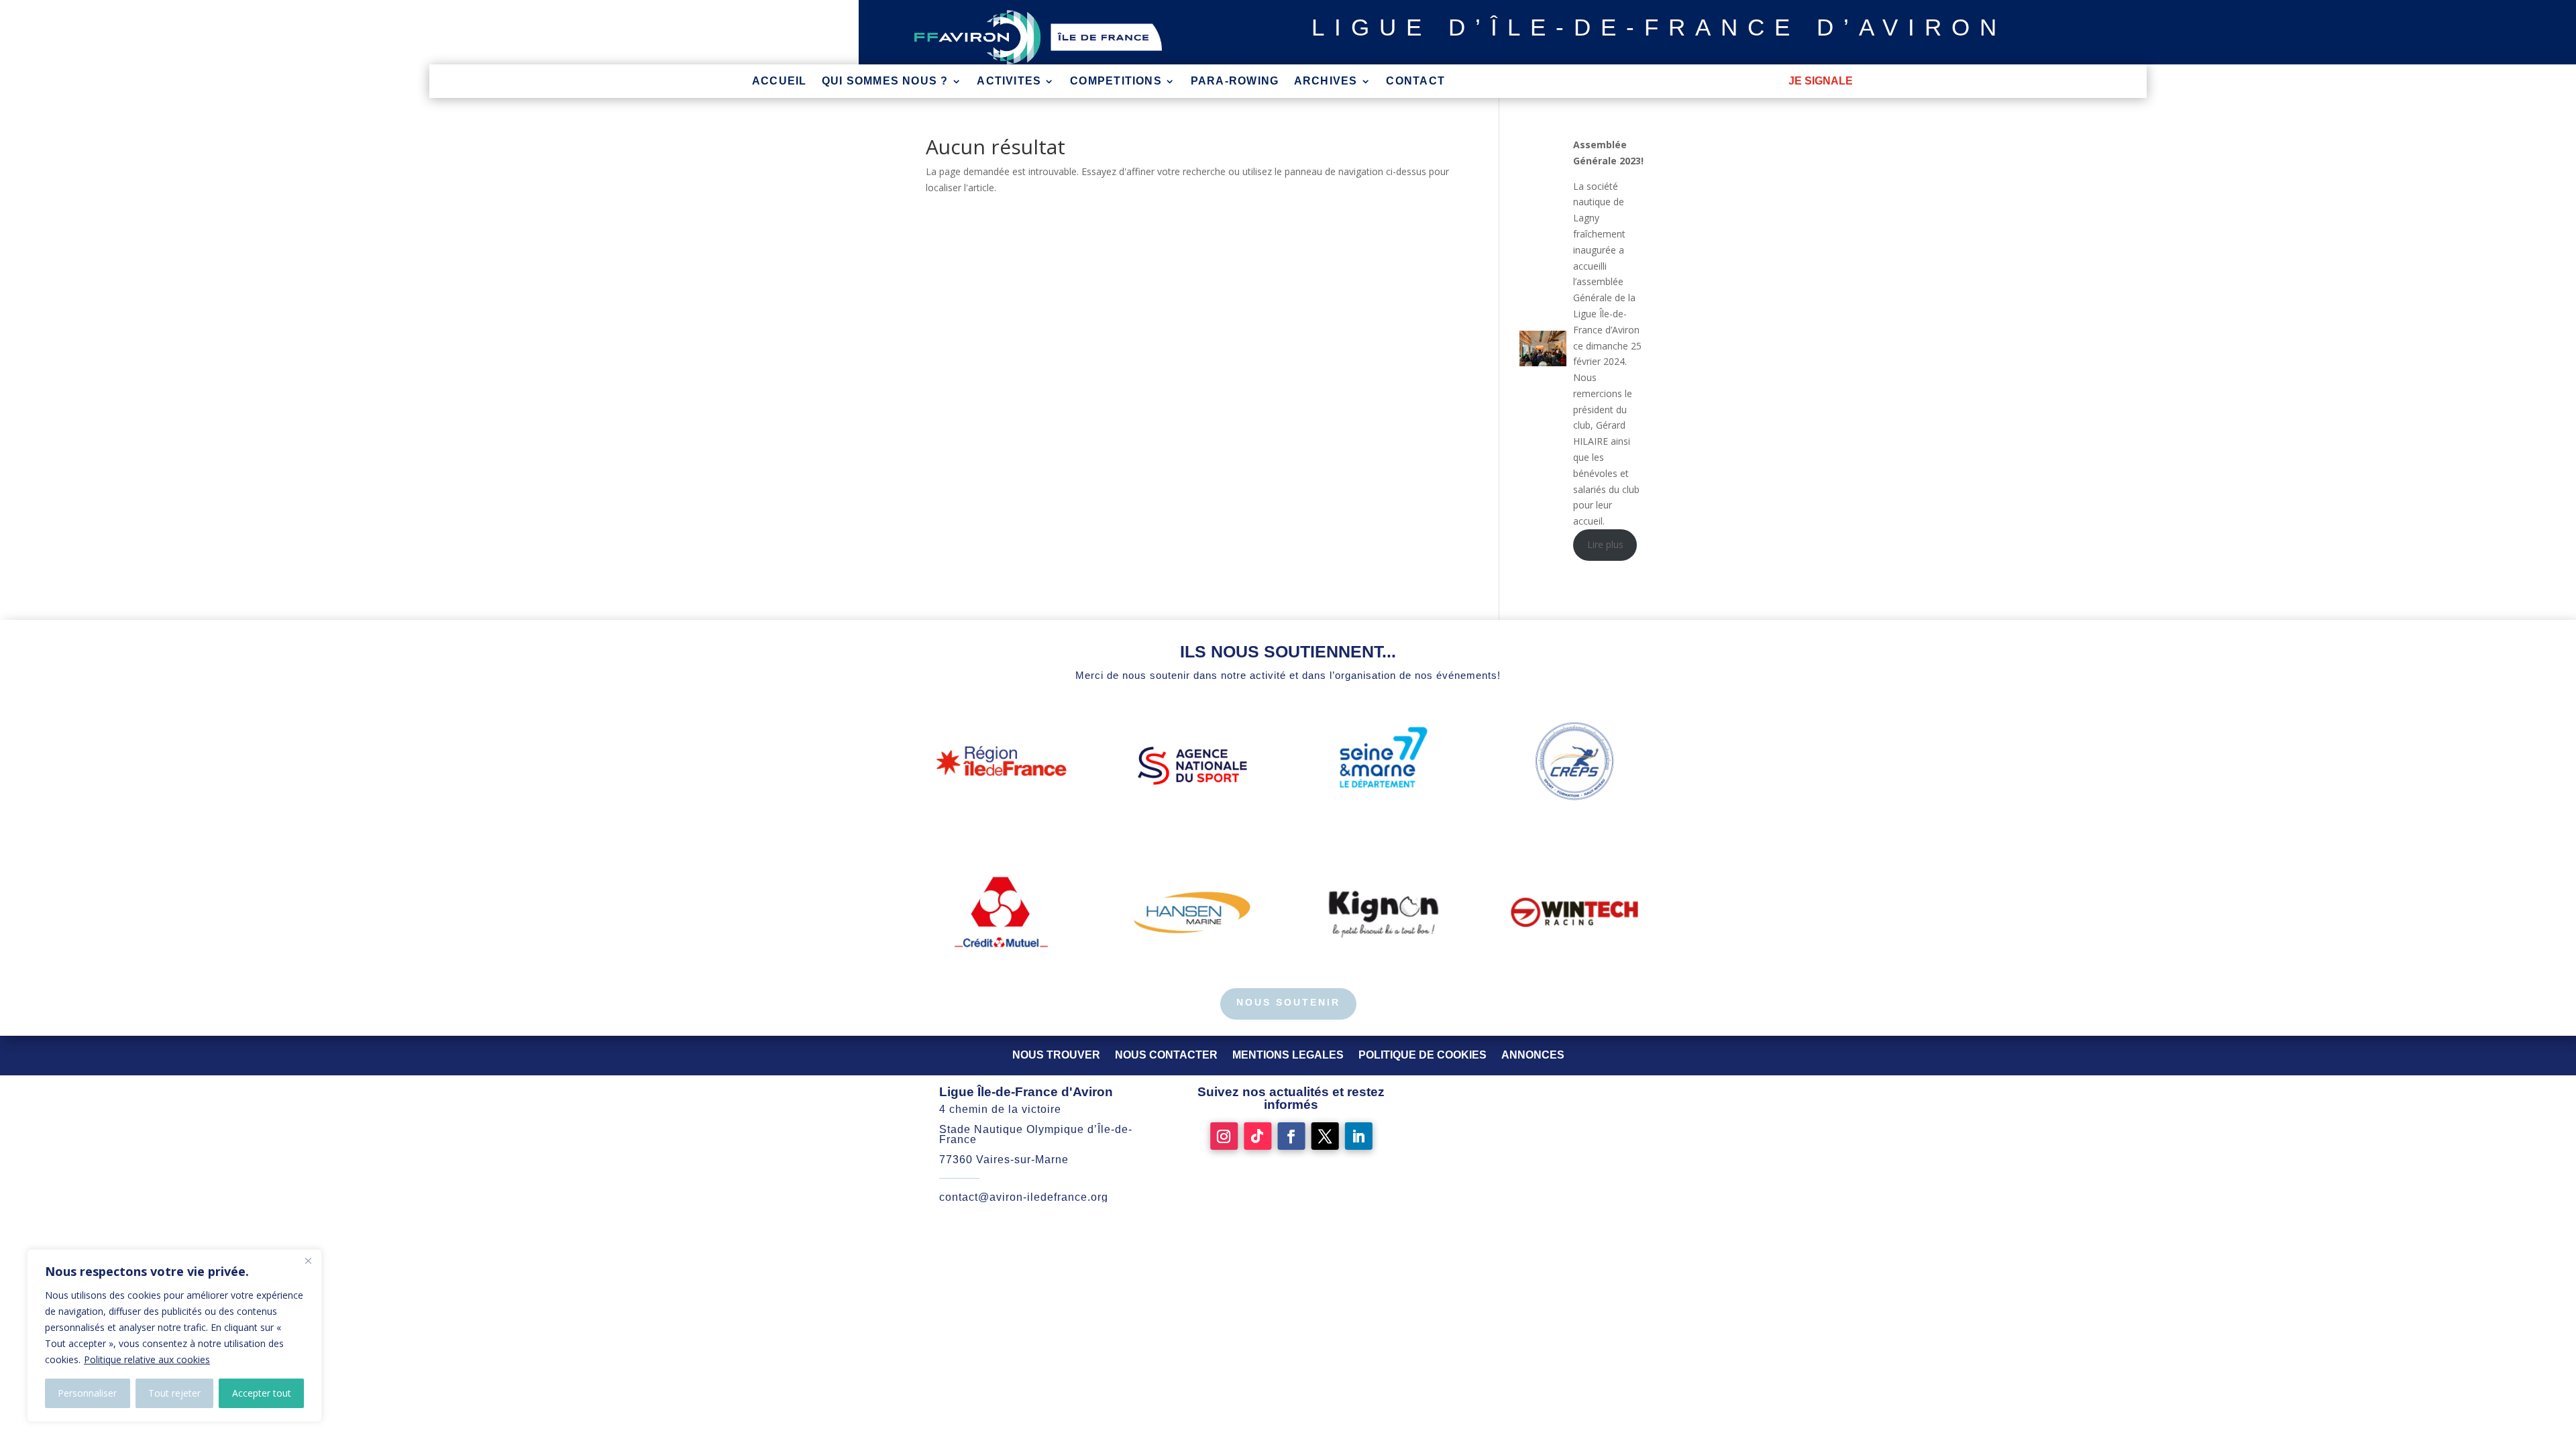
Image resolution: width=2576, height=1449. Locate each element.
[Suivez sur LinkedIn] (1359, 1136)
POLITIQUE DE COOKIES (1423, 1055)
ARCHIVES (1326, 82)
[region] (174, 1336)
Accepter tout (262, 1393)
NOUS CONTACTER (1166, 1055)
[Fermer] (308, 1260)
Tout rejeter (174, 1393)
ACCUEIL (780, 82)
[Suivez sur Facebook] (1291, 1136)
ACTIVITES (1009, 82)
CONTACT (1415, 82)
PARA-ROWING (1235, 82)
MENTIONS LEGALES (1288, 1055)
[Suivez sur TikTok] (1257, 1136)
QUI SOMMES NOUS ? (885, 82)
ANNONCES (1533, 1055)
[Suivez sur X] (1325, 1136)
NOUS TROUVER (1056, 1055)
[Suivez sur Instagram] (1224, 1136)
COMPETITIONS (1116, 82)
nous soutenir (1288, 1002)
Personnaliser (87, 1393)
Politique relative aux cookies (147, 1359)
